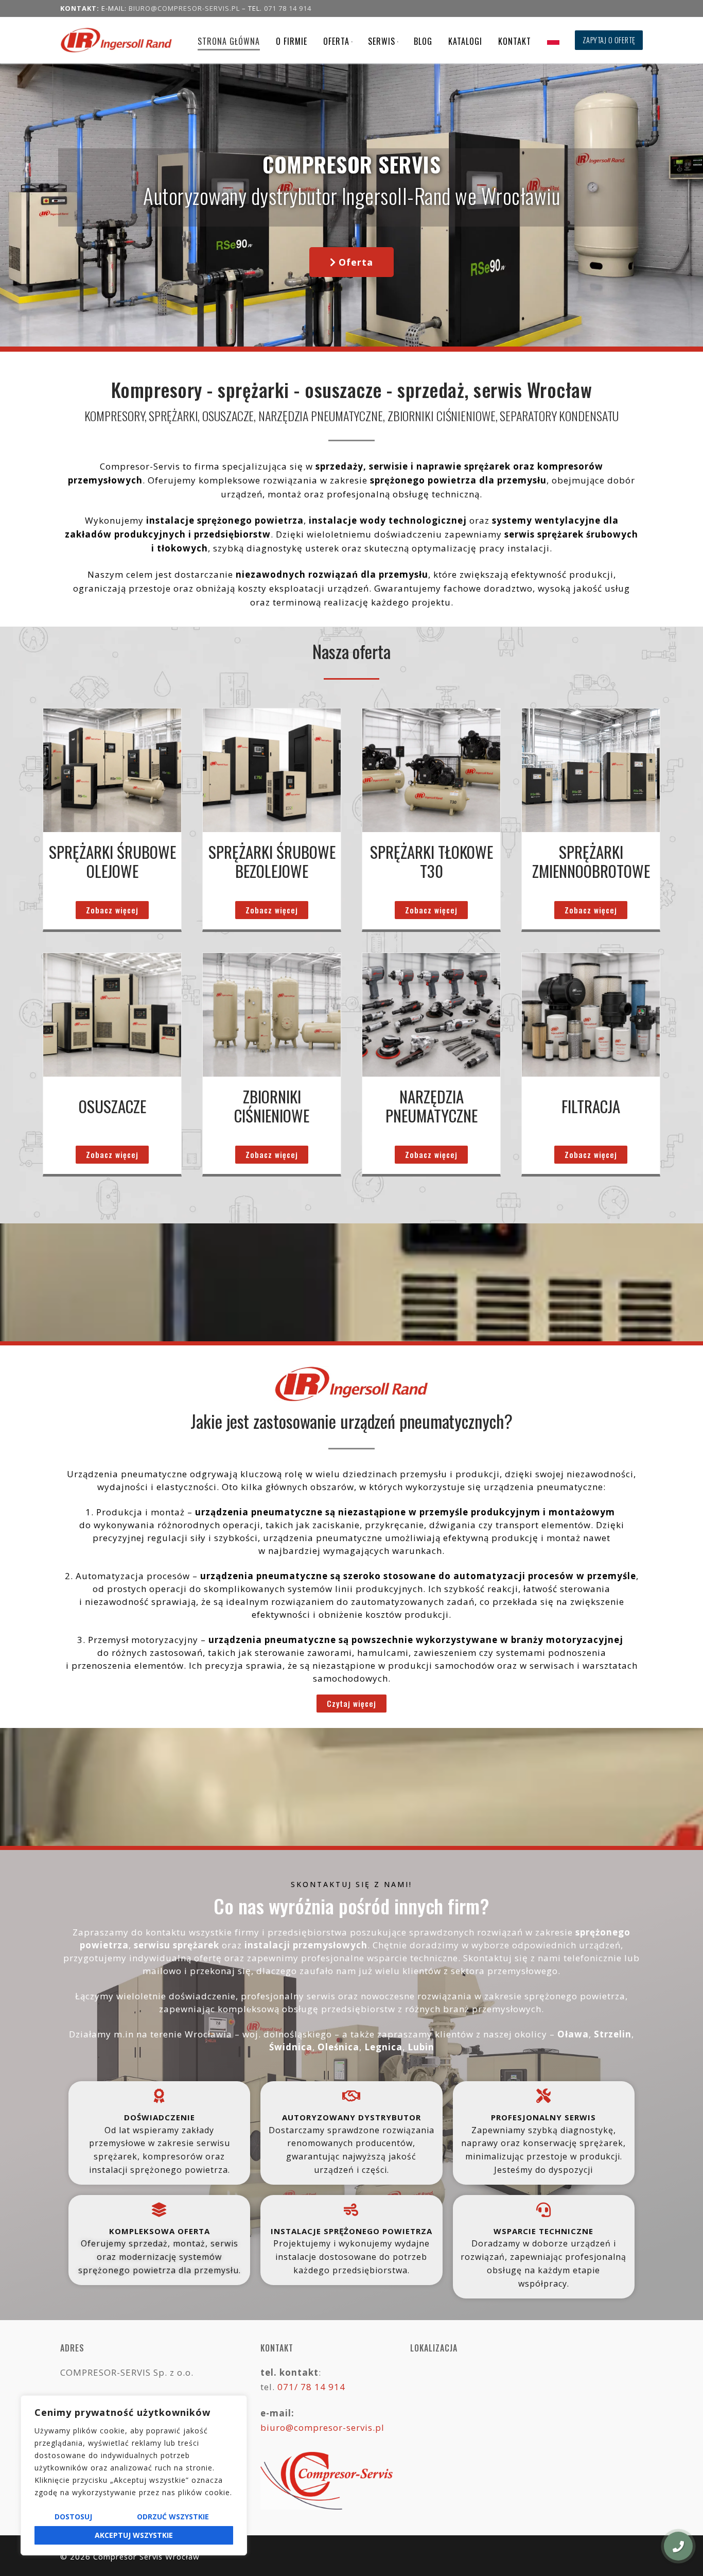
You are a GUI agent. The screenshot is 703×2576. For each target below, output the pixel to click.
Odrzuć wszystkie (173, 2517)
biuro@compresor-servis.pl (184, 8)
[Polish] (553, 40)
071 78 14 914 (288, 8)
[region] (134, 2475)
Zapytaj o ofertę (609, 40)
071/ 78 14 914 (311, 2387)
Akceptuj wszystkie (134, 2535)
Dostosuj (73, 2517)
